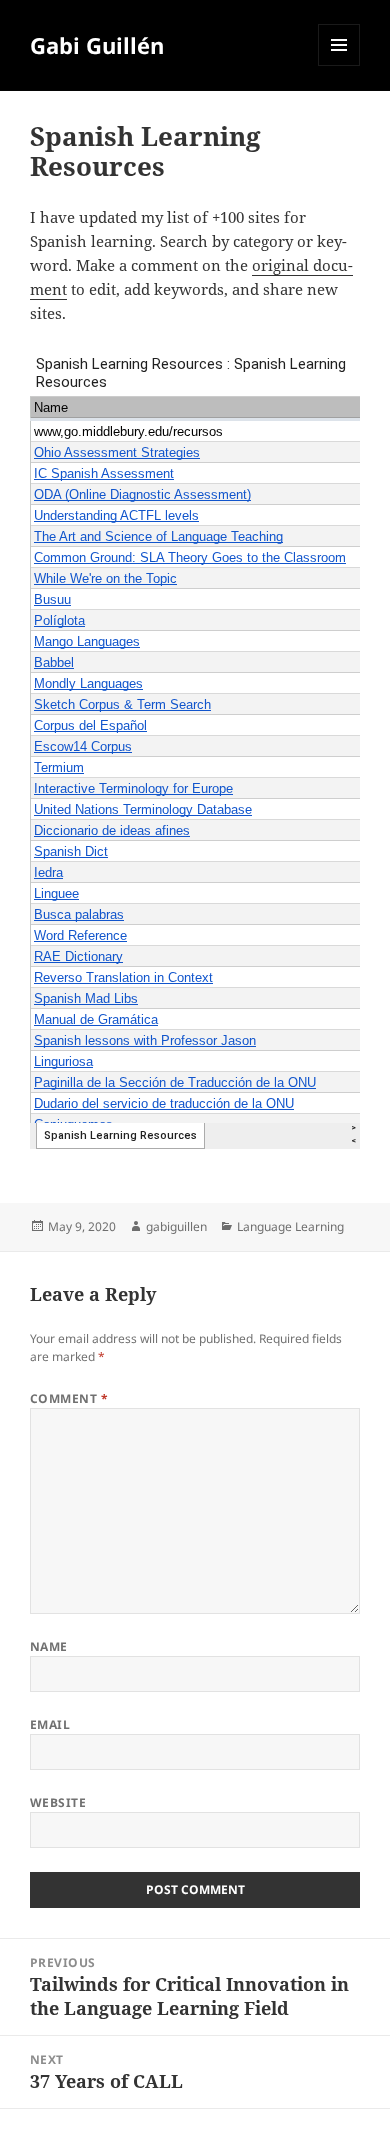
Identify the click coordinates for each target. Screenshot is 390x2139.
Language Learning (290, 1226)
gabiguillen (176, 1226)
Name (49, 1646)
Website (58, 1802)
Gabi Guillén (97, 45)
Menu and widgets (339, 65)
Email (50, 1724)
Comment (69, 1398)
